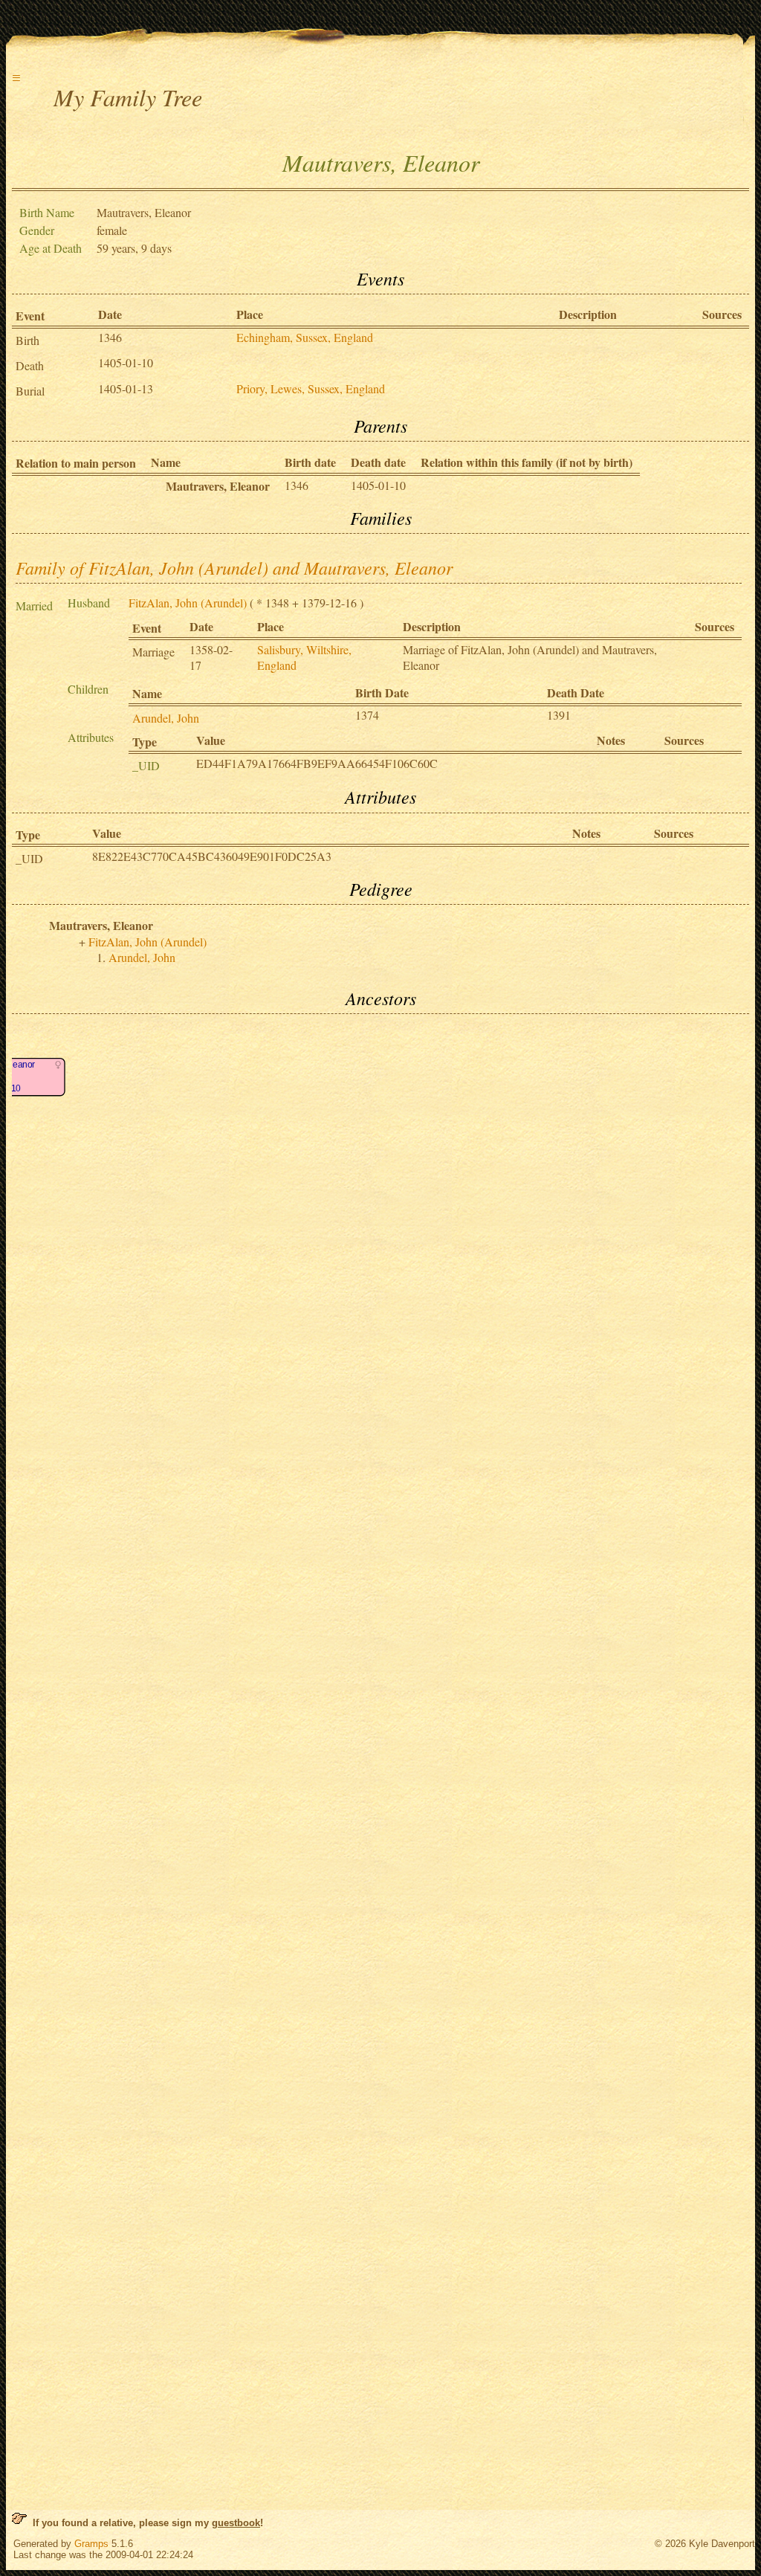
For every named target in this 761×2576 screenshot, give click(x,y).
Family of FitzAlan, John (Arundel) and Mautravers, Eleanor (234, 567)
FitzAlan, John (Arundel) (188, 603)
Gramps (91, 2544)
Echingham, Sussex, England (305, 337)
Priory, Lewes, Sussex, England (311, 388)
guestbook (236, 2523)
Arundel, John (166, 718)
